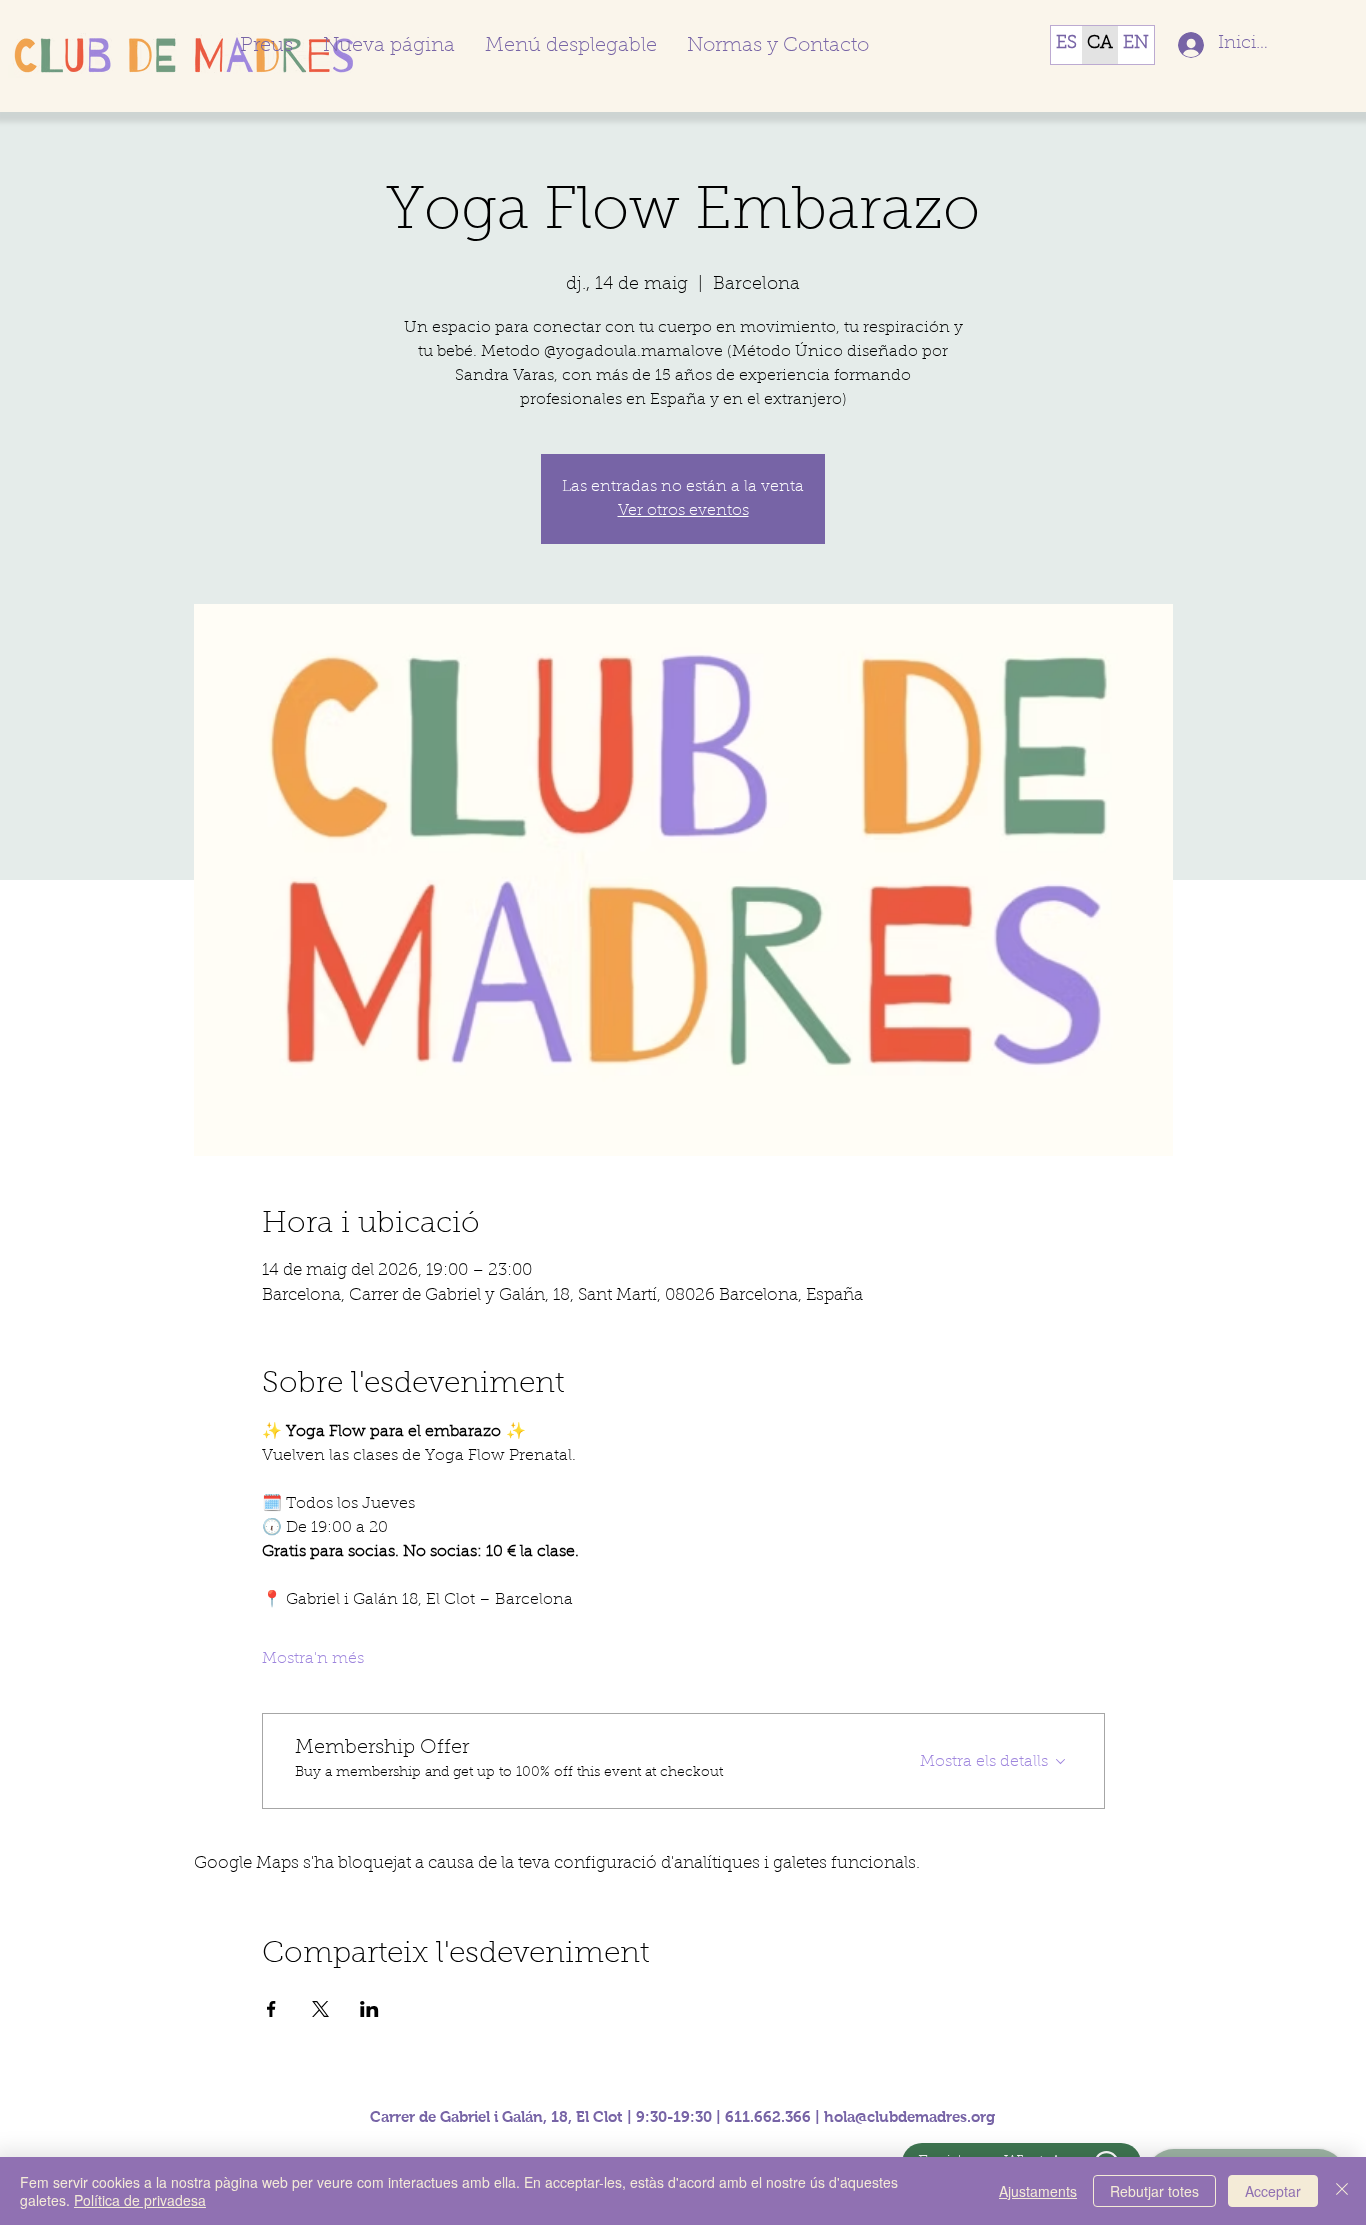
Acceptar (1273, 2191)
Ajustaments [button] (1038, 2191)
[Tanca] (1342, 2191)
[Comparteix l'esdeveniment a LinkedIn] (369, 2009)
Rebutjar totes (1154, 2191)
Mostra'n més (313, 1659)
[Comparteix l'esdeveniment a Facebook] (271, 2009)
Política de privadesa (140, 2200)
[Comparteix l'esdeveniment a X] (320, 2009)
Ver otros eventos (683, 511)
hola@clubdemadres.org (909, 2116)
